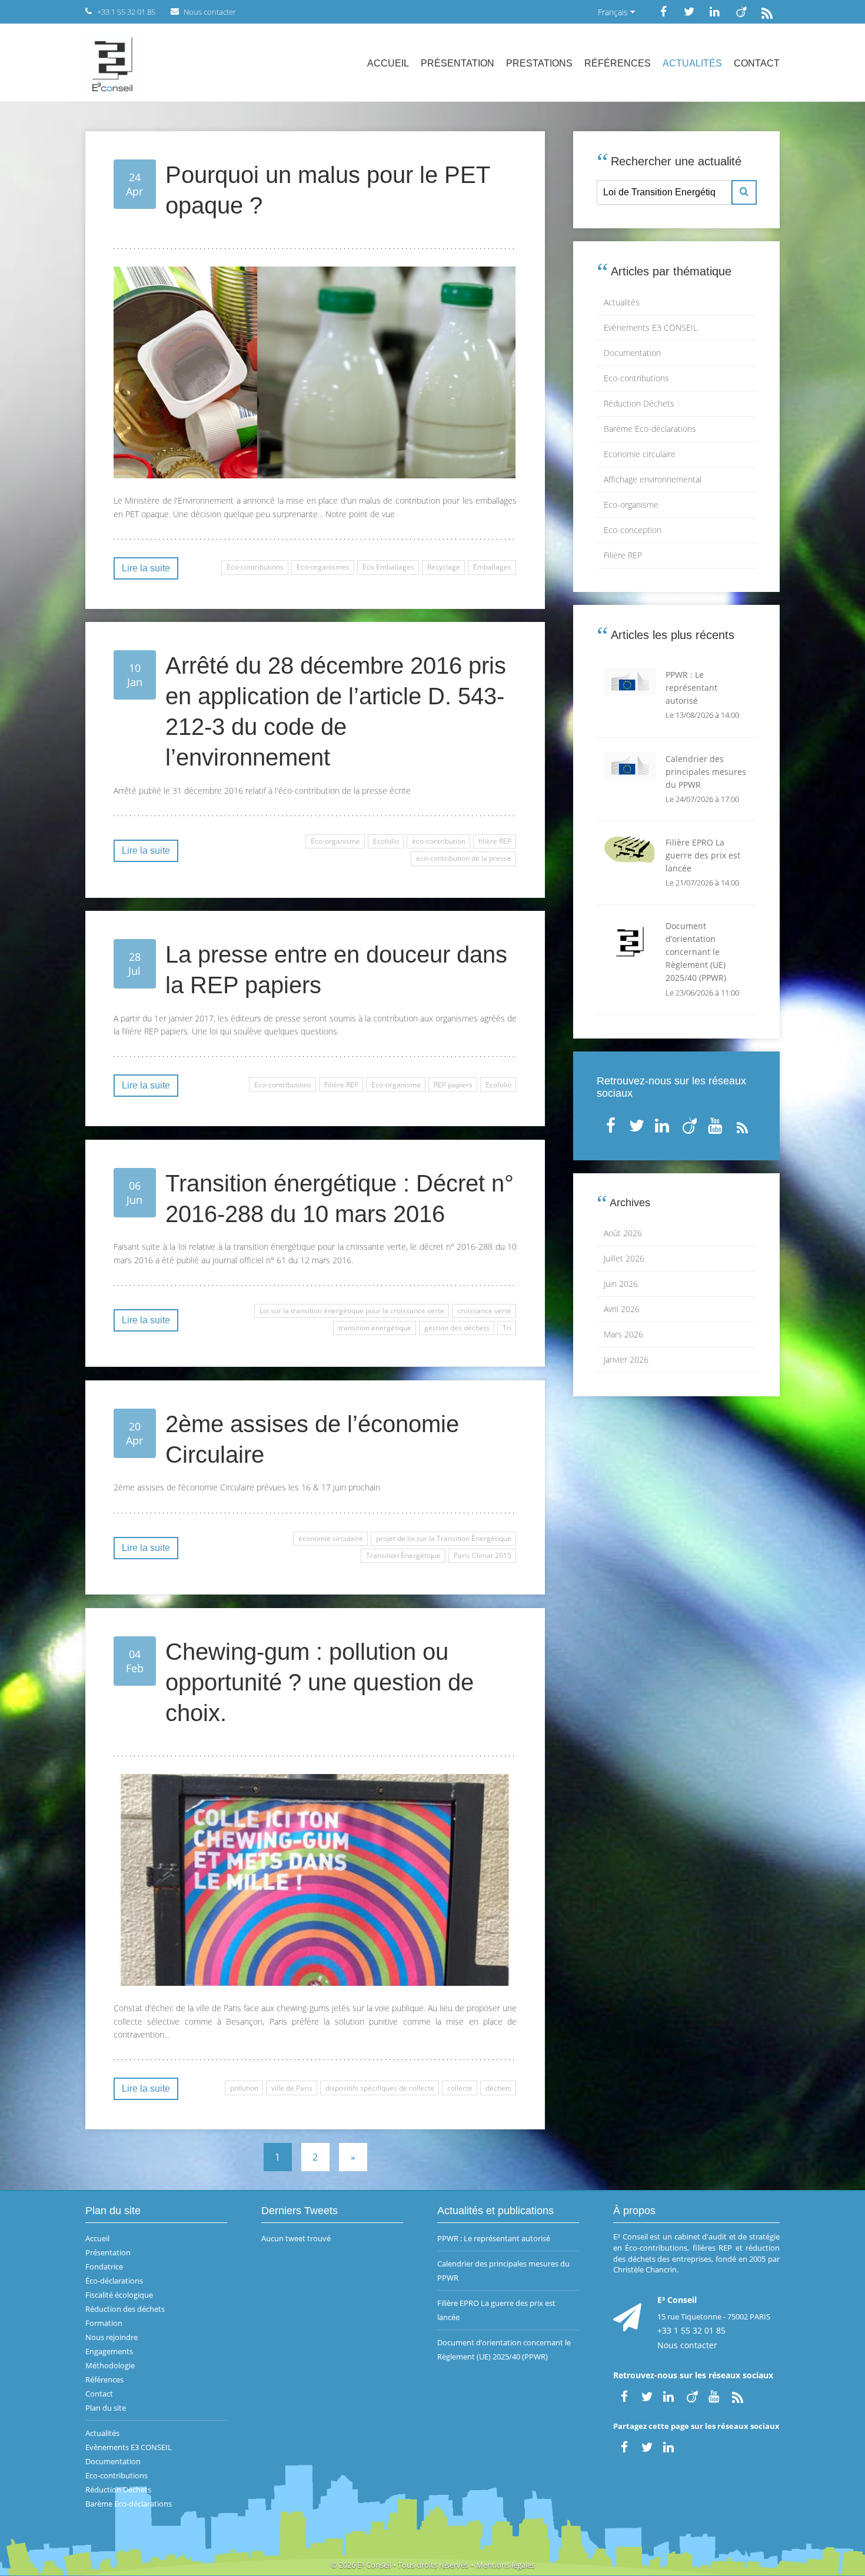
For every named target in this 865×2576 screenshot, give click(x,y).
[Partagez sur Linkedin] (670, 2446)
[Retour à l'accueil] (112, 63)
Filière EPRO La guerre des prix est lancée (496, 2310)
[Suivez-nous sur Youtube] (716, 1123)
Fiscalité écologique (119, 2295)
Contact (757, 63)
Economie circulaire (640, 454)
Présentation (458, 63)
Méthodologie (110, 2365)
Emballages (492, 567)
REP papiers (453, 1085)
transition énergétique (375, 1328)
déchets (498, 2088)
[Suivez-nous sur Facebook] (663, 11)
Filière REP (341, 1085)
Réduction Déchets (639, 403)
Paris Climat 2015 (483, 1555)
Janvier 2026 (626, 1359)
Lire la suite (146, 568)
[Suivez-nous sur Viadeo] (741, 11)
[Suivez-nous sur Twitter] (689, 11)
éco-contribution (439, 841)
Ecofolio (386, 841)
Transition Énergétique (403, 1555)
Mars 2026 (623, 1334)
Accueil (388, 63)
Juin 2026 (621, 1284)
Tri (507, 1328)
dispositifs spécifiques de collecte (380, 2088)
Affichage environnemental (653, 479)
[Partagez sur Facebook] (624, 2446)
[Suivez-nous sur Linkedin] (715, 11)
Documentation (632, 353)
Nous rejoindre (112, 2337)
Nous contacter (687, 2345)
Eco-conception (633, 530)
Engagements (109, 2351)
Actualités (692, 63)
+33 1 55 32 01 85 (691, 2330)
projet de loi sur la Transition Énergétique (444, 1538)
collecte (460, 2088)
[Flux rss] (767, 11)
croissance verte (484, 1311)
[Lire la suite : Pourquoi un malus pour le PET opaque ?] (315, 372)
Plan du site (106, 2408)
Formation (104, 2323)
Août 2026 (623, 1233)
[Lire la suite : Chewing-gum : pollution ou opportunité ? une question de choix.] (315, 1880)
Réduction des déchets (125, 2309)
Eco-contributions (255, 567)
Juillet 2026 (624, 1258)
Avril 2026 (622, 1309)
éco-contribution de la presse (464, 858)
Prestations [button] (539, 63)
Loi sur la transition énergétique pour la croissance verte (352, 1311)
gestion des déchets (457, 1328)
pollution (244, 2088)
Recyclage (444, 567)
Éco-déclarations (114, 2281)
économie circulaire (331, 1538)
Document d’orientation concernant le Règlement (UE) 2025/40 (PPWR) (504, 2349)
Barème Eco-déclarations (650, 429)
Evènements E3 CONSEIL (651, 327)
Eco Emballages (388, 567)
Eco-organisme (335, 841)
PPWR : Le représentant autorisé (494, 2238)
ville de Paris (292, 2088)
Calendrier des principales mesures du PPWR (503, 2271)
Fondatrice (104, 2267)
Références (618, 63)
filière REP (495, 841)
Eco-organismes (323, 567)
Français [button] (614, 12)
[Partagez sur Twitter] (647, 2446)
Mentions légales (505, 2565)
